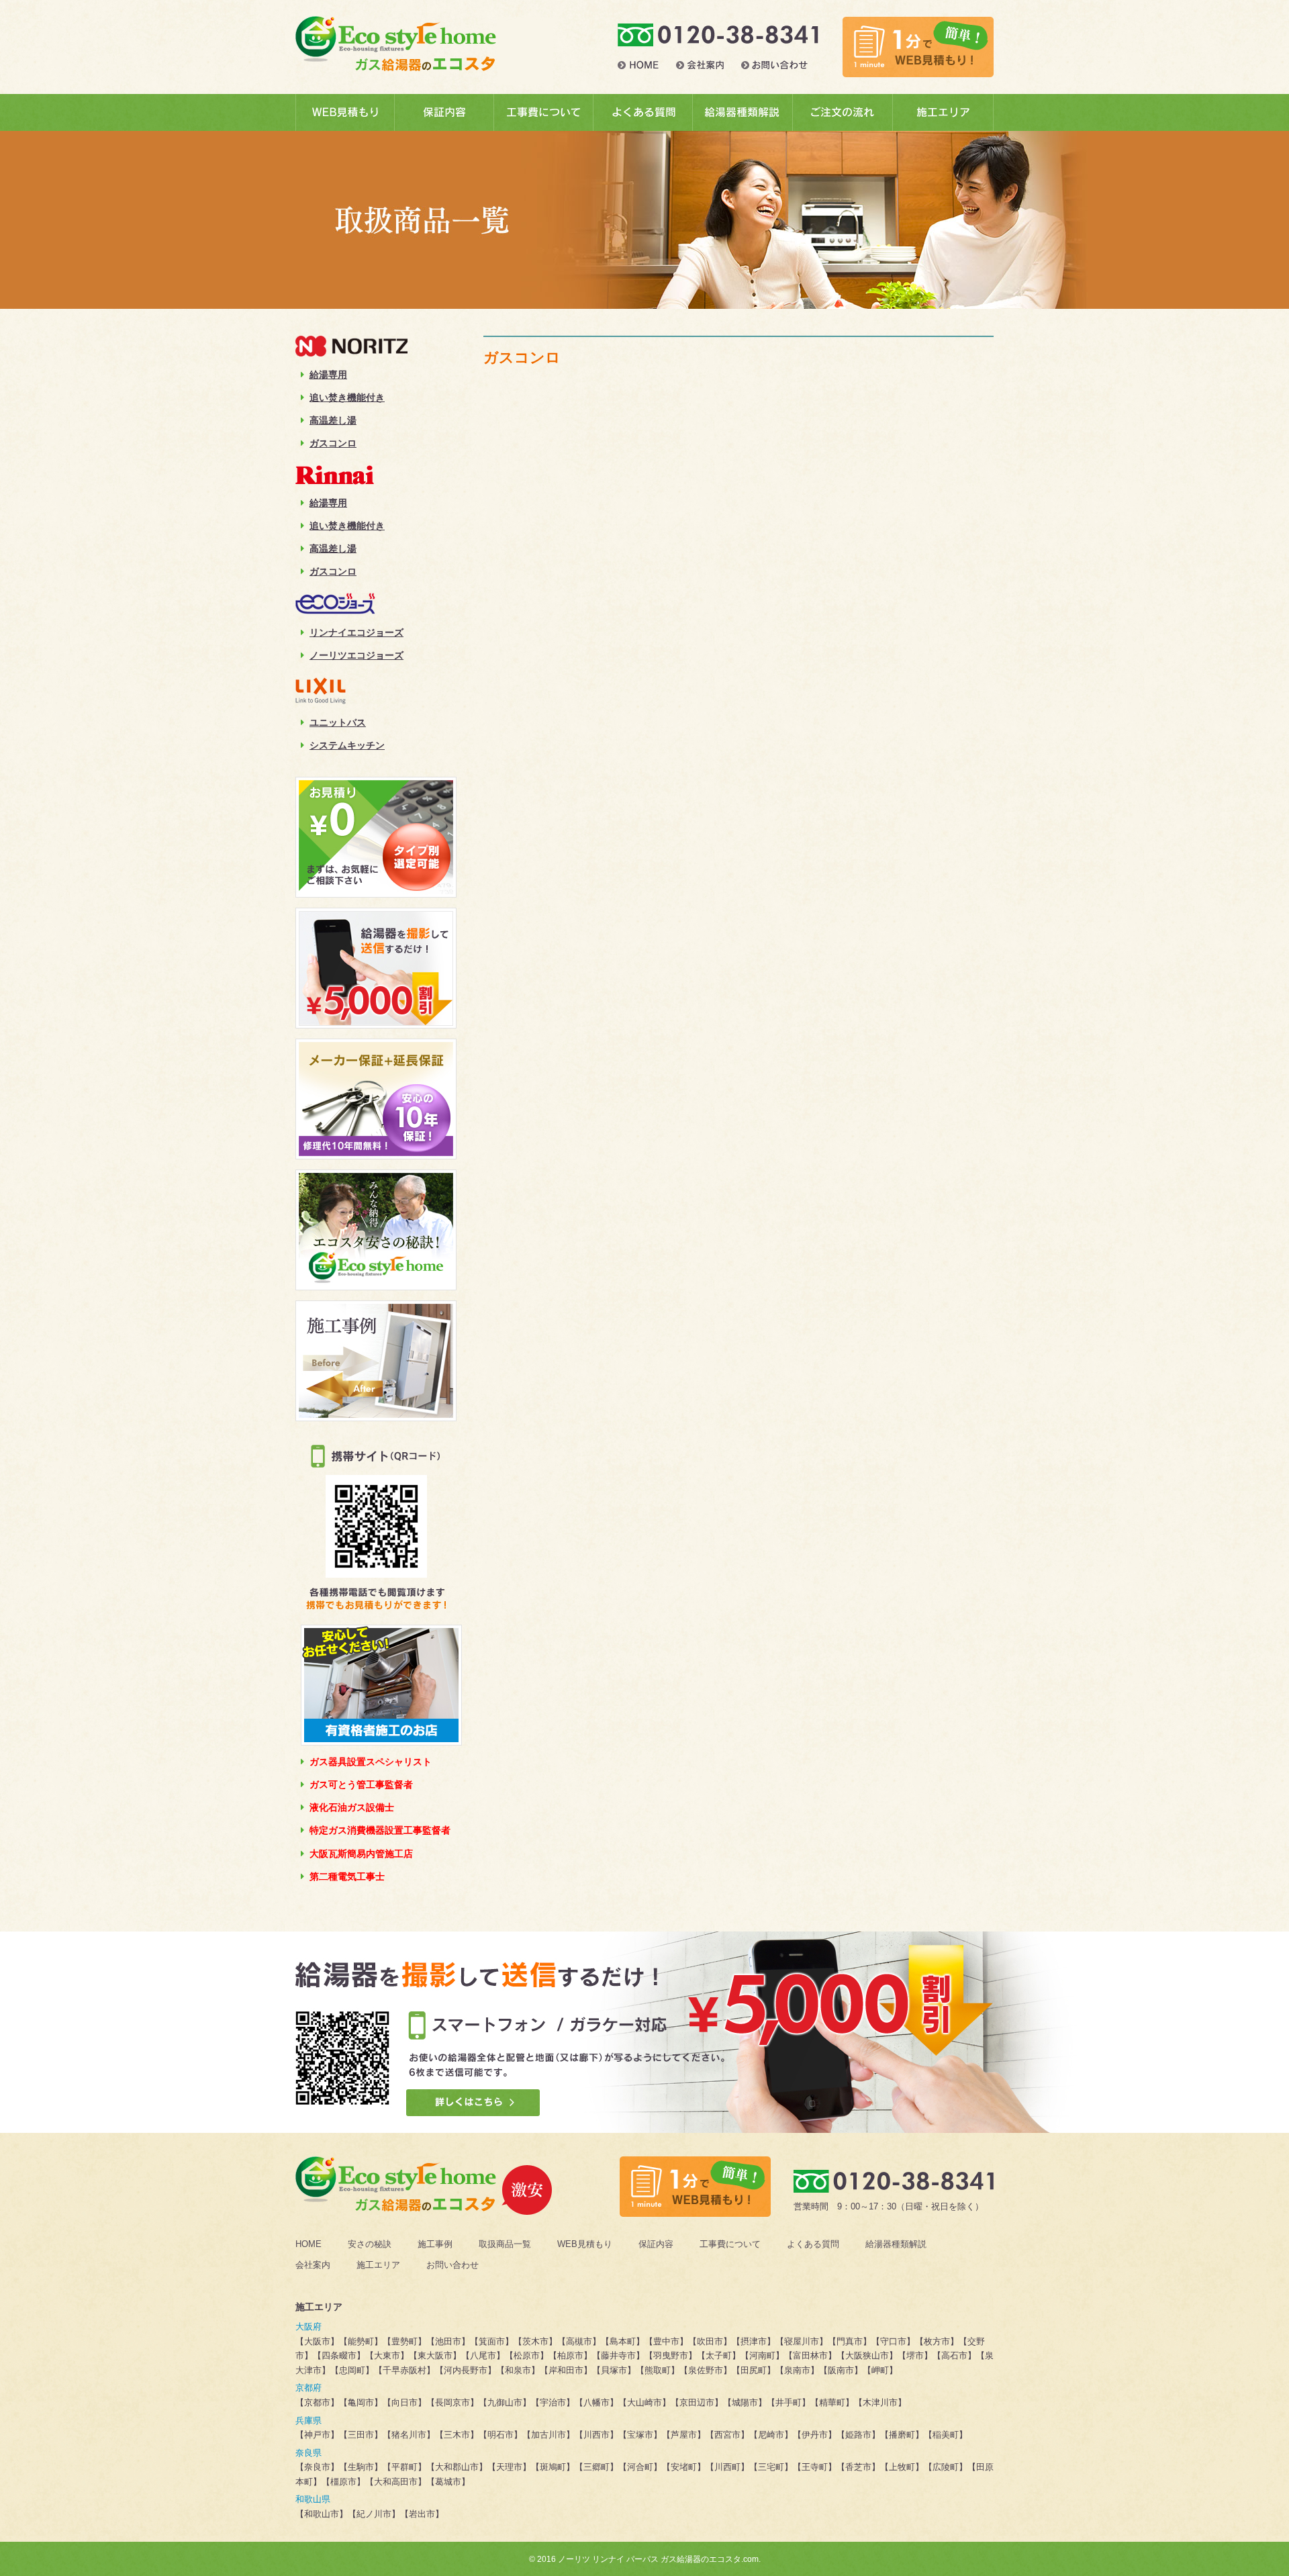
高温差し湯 (333, 420)
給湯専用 (328, 375)
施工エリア (378, 2265)
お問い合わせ (452, 2265)
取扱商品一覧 (505, 2244)
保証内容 (656, 2244)
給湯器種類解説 (896, 2244)
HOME (308, 2244)
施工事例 (435, 2244)
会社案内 (313, 2265)
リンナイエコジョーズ (356, 632)
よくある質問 (813, 2244)
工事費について (730, 2244)
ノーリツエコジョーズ (356, 655)
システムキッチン (347, 745)
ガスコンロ (333, 443)
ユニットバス (338, 722)
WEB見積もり (585, 2244)
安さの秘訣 (370, 2244)
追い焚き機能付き (347, 397)
